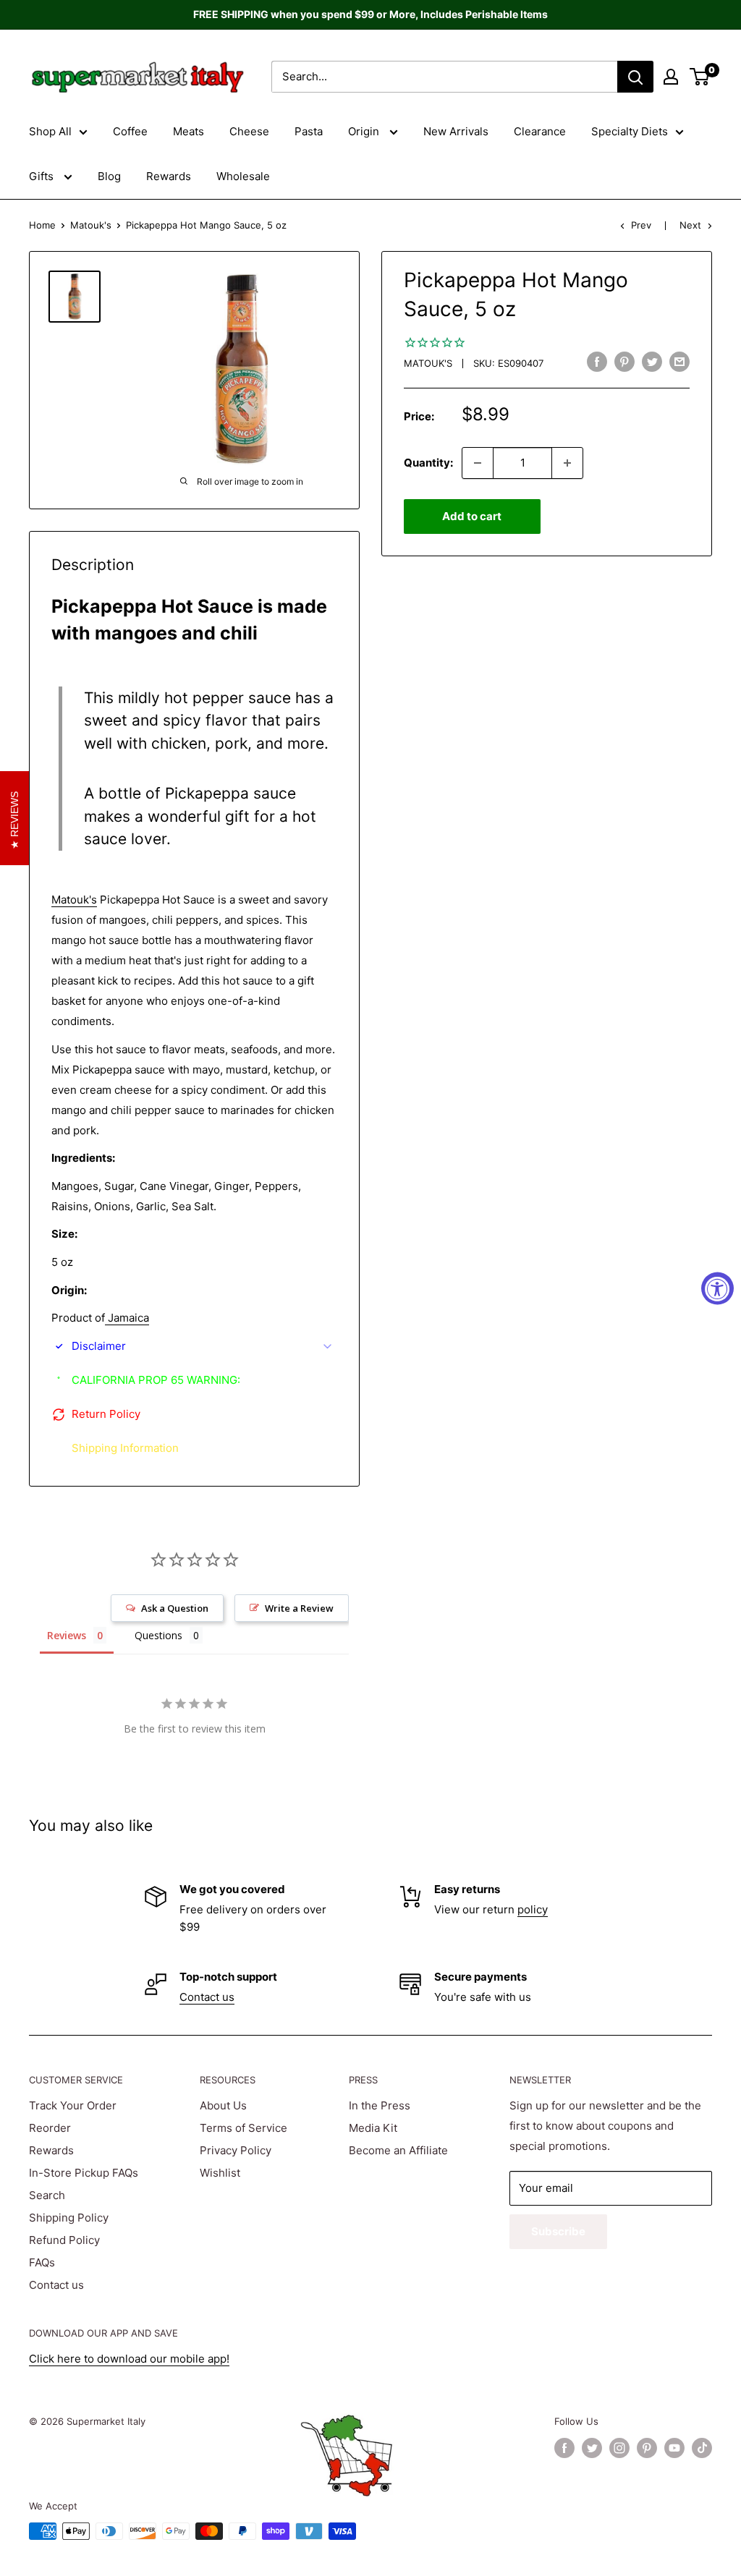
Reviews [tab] (67, 1635)
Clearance (540, 131)
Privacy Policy (236, 2150)
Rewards (169, 176)
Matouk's (91, 225)
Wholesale (243, 176)
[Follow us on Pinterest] (647, 2448)
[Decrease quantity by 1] (478, 463)
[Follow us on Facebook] (564, 2448)
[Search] (635, 77)
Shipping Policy (69, 2218)
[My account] (671, 77)
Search (47, 2195)
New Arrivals (456, 131)
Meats (189, 131)
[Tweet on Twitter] (652, 361)
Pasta (309, 131)
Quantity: (428, 463)
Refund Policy (64, 2240)
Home (42, 225)
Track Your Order (73, 2105)
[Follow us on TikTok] (702, 2448)
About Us (223, 2105)
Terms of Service (244, 2128)
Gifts (43, 176)
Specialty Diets (630, 131)
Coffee (130, 131)
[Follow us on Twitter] (592, 2448)
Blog (109, 176)
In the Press (380, 2105)
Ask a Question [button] (175, 1608)
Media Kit (373, 2128)
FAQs (42, 2262)
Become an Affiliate (398, 2150)
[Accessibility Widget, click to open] (717, 1288)
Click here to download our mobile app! (129, 2359)
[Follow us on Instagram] (619, 2448)
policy (533, 1909)
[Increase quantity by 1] (567, 463)
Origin (365, 131)
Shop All (50, 131)
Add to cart (472, 516)
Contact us (207, 1997)
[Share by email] (679, 361)
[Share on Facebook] (597, 361)
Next (690, 225)
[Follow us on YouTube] (674, 2448)
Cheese (249, 131)
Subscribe (558, 2231)
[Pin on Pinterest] (624, 361)
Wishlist (220, 2173)
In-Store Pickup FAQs (84, 2173)
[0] (700, 77)
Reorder (50, 2128)
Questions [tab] (158, 1635)
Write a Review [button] (299, 1608)
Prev (641, 225)
